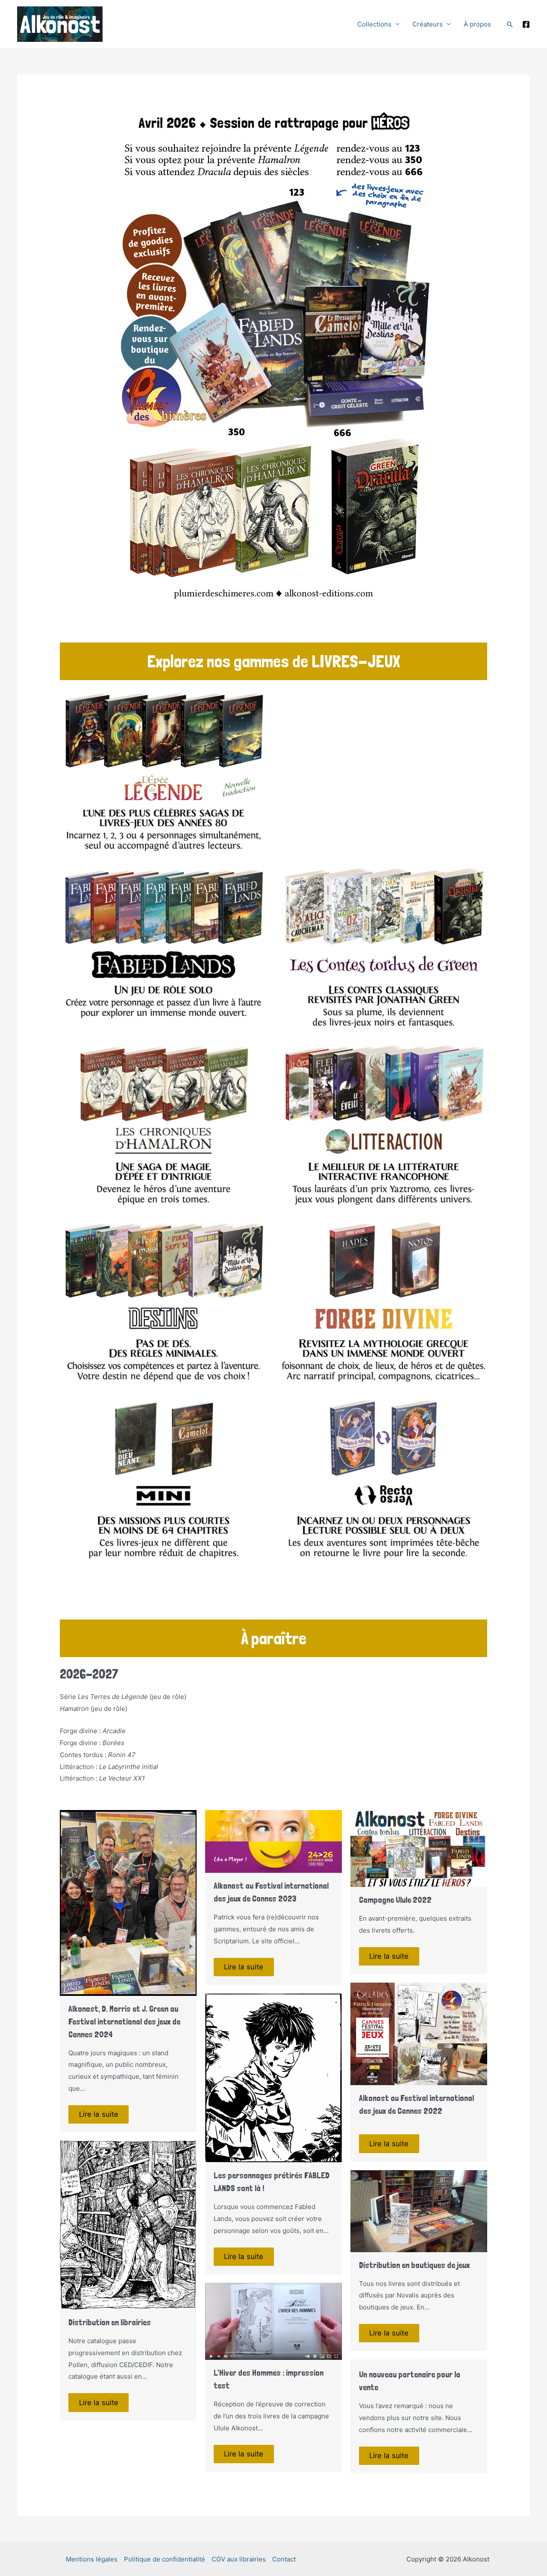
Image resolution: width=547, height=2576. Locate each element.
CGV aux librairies (239, 2559)
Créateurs (428, 24)
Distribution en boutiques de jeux (414, 2265)
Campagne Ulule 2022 (395, 1900)
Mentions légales (92, 2559)
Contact (284, 2559)
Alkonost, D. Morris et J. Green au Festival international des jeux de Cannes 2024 (124, 2021)
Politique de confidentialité (165, 2559)
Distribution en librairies (110, 2322)
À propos (477, 24)
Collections (374, 24)
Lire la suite (99, 2114)
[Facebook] (526, 24)
